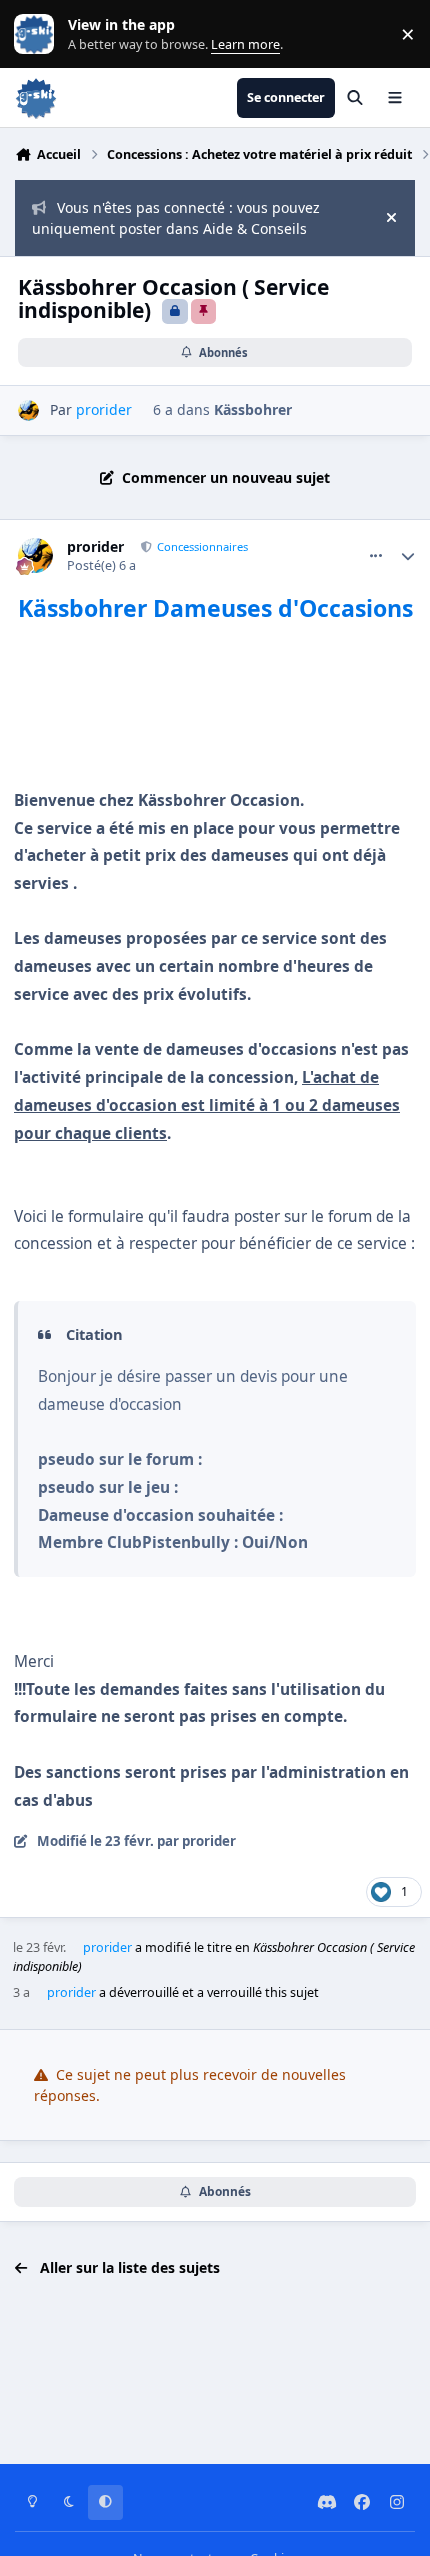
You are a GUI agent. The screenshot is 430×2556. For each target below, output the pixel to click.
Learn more (38, 34)
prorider (95, 547)
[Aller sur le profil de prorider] (28, 410)
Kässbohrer (253, 409)
